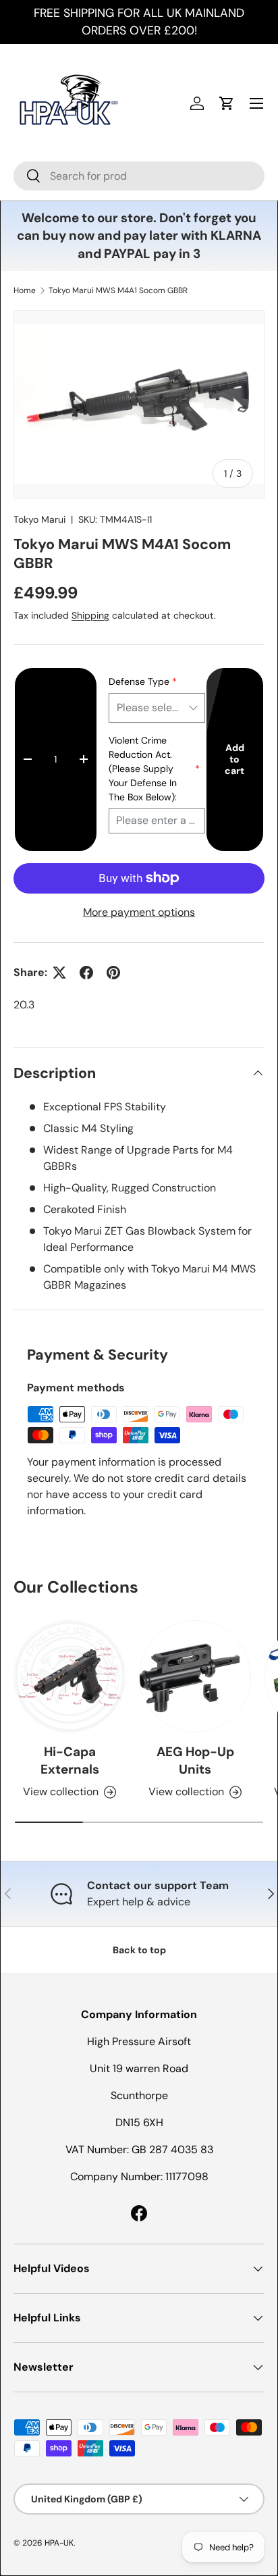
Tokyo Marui (39, 519)
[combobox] (139, 176)
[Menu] (256, 103)
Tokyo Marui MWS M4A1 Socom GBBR (118, 290)
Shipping (90, 615)
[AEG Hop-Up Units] (195, 1676)
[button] (227, 103)
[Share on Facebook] (86, 973)
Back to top (139, 1950)
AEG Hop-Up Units (195, 1760)
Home (25, 290)
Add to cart (234, 759)
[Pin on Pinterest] (113, 973)
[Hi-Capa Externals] (69, 1676)
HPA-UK (59, 2543)
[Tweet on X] (59, 973)
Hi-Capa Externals (70, 1760)
